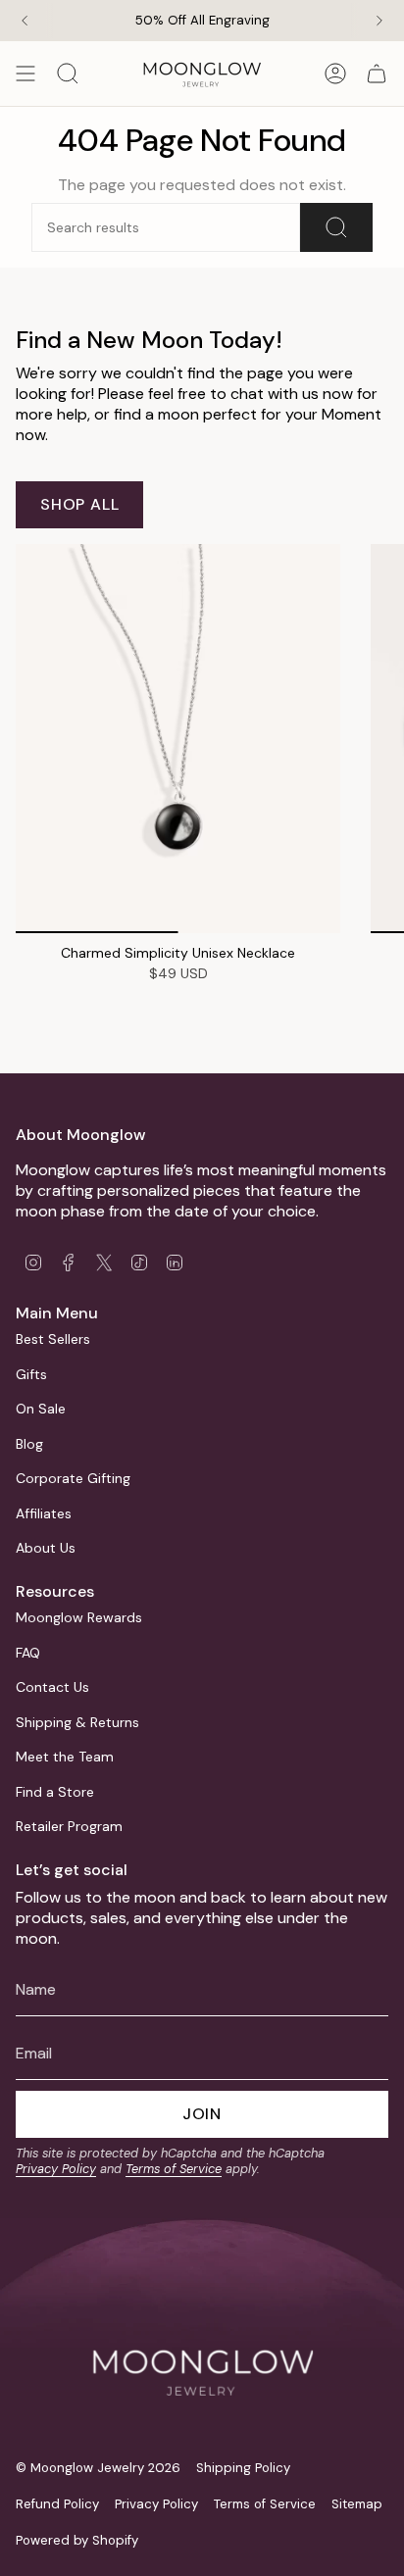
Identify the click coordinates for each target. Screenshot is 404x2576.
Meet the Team (65, 1757)
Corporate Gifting (73, 1478)
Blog (29, 1444)
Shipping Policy (243, 2468)
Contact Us (52, 1687)
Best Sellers (53, 1339)
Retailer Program (69, 1826)
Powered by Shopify (77, 2540)
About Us (46, 1548)
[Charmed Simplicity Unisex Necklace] (178, 739)
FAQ (28, 1653)
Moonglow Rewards (79, 1617)
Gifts (31, 1374)
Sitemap (357, 2504)
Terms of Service (174, 2169)
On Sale (41, 1409)
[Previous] (25, 21)
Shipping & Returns (77, 1722)
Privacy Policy (56, 2169)
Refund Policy (57, 2504)
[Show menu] (25, 74)
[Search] (336, 227)
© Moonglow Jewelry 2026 (98, 2468)
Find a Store (55, 1792)
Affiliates (44, 1513)
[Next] (379, 21)
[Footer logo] (202, 2334)
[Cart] (377, 74)
